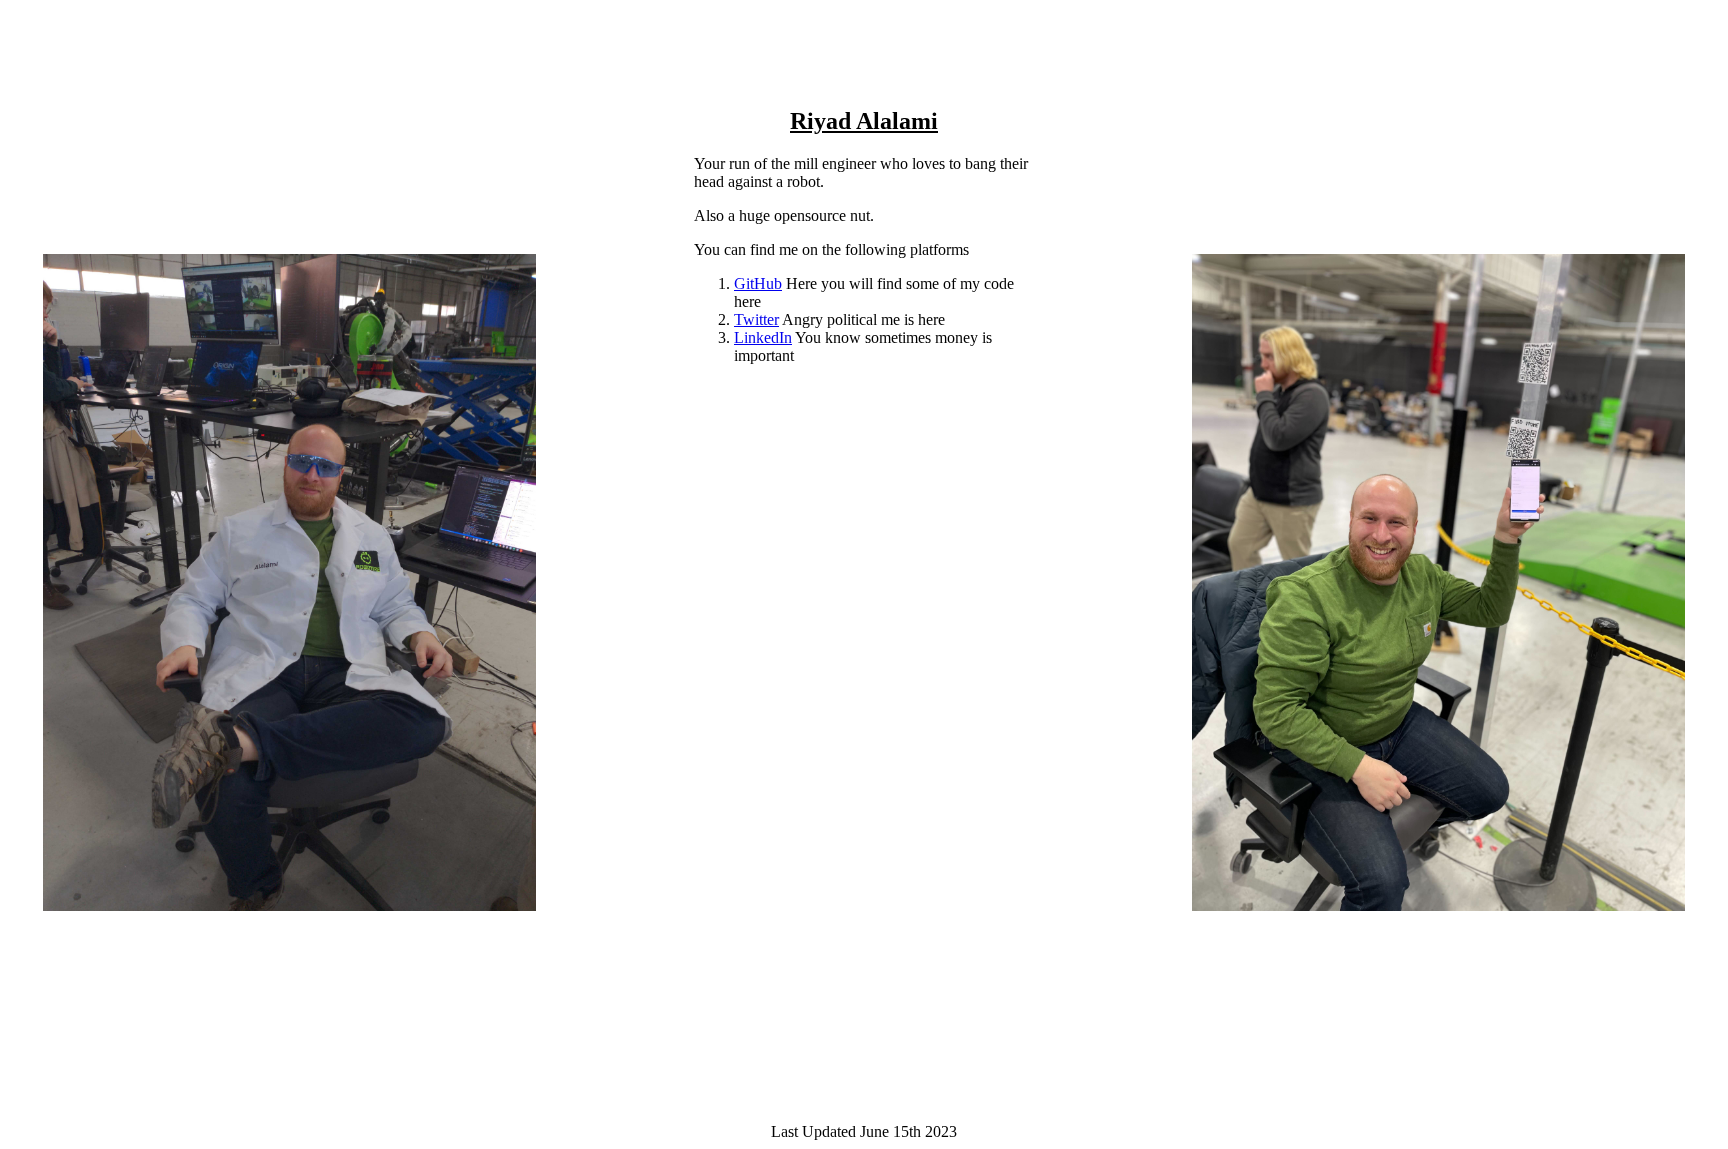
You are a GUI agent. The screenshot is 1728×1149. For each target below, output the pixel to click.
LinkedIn (763, 337)
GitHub (758, 283)
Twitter (756, 319)
